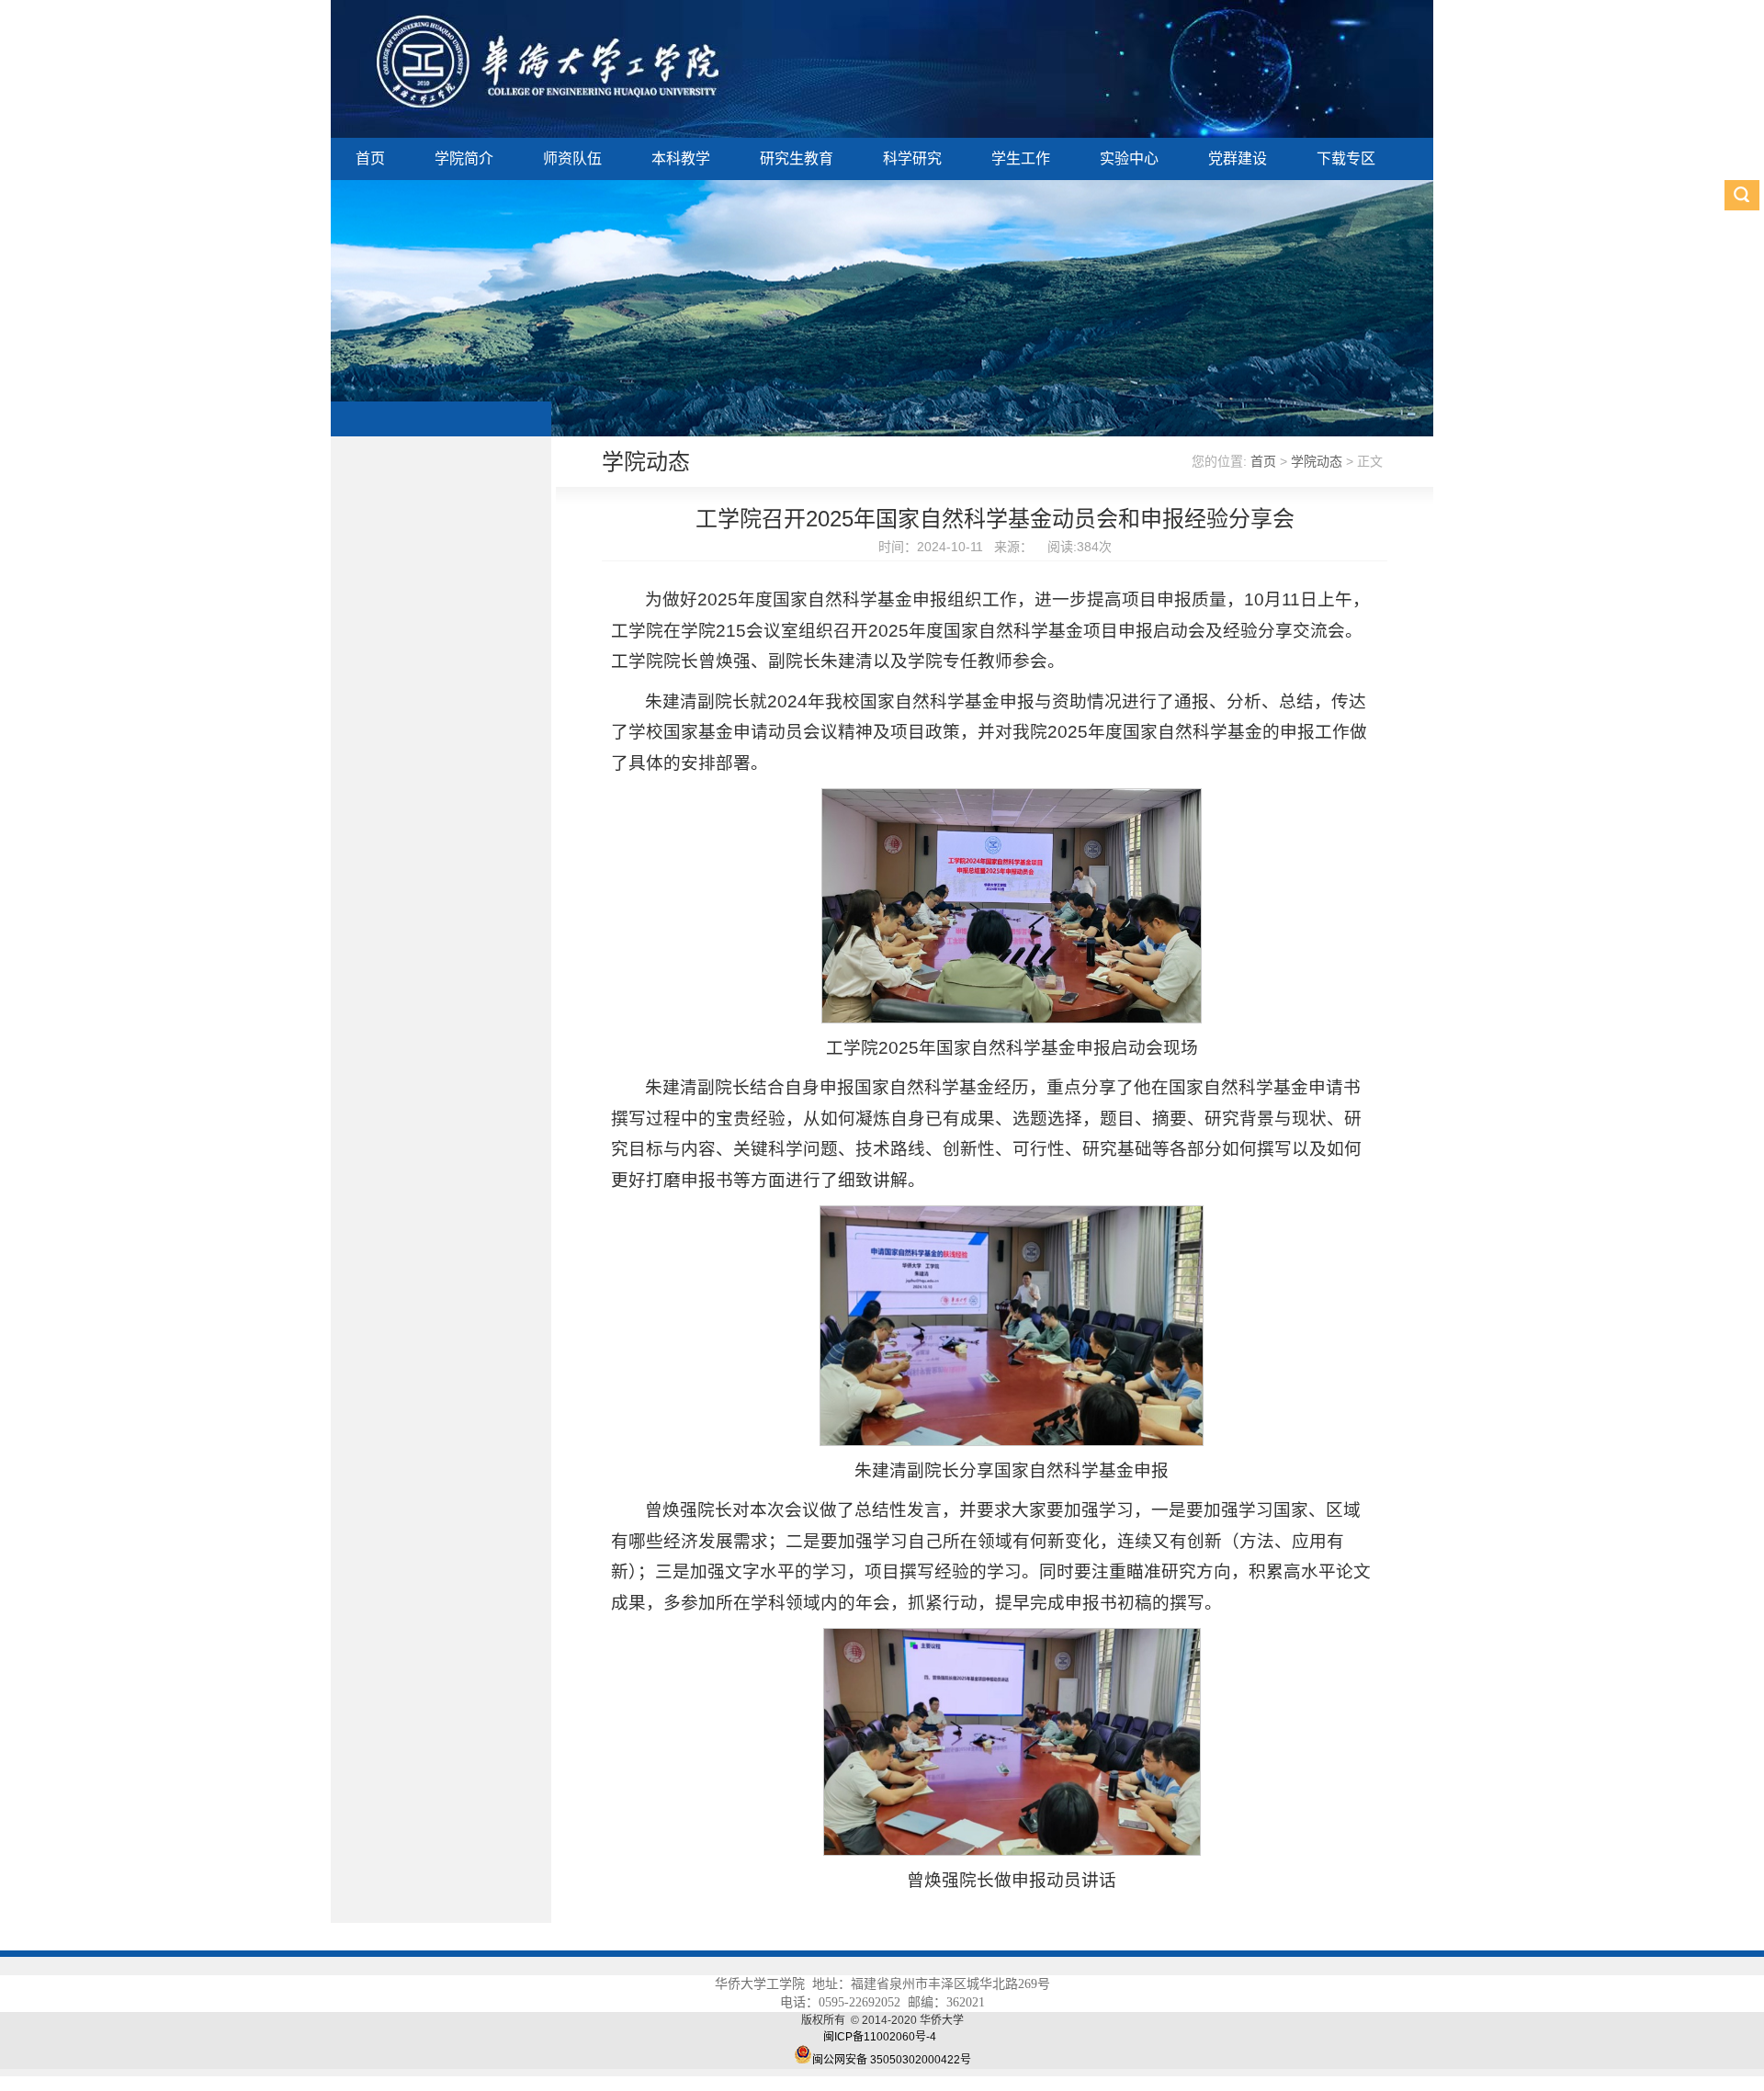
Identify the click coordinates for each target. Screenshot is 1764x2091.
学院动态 (1317, 461)
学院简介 (464, 158)
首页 (370, 158)
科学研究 (912, 158)
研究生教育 (797, 158)
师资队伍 (572, 158)
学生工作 (1021, 158)
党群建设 (1238, 158)
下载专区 (1346, 158)
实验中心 (1129, 158)
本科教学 (681, 158)
